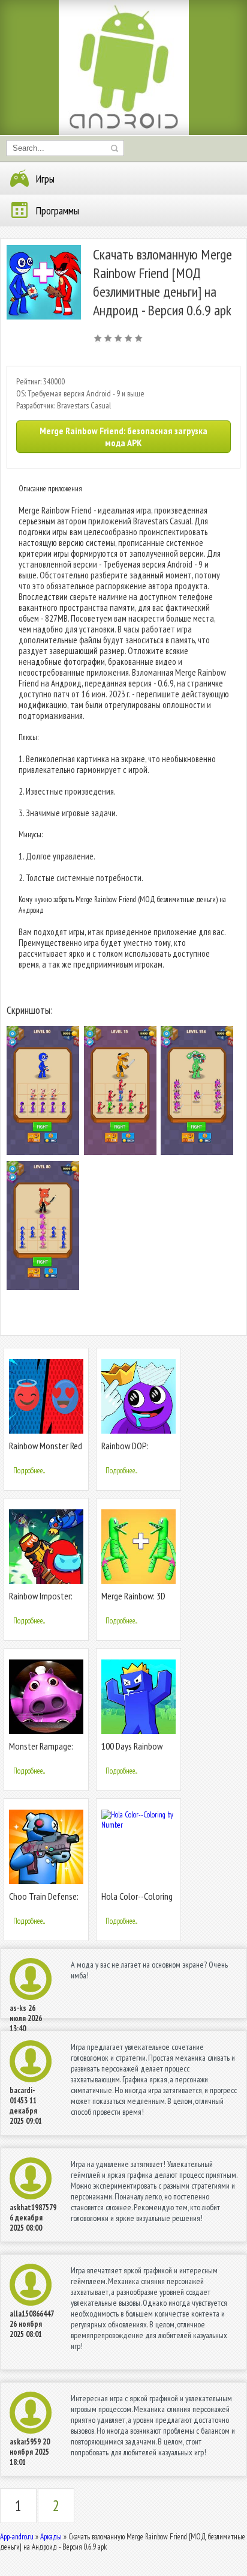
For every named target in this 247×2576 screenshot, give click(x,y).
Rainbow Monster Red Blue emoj (46, 1451)
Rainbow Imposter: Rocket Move (41, 1601)
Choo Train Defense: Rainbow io (44, 1901)
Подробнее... (29, 1471)
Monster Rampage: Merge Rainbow (41, 1751)
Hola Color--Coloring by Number (137, 1901)
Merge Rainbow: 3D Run (133, 1601)
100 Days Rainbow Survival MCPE (132, 1751)
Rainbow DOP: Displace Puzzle (129, 1451)
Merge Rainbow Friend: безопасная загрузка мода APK (123, 437)
